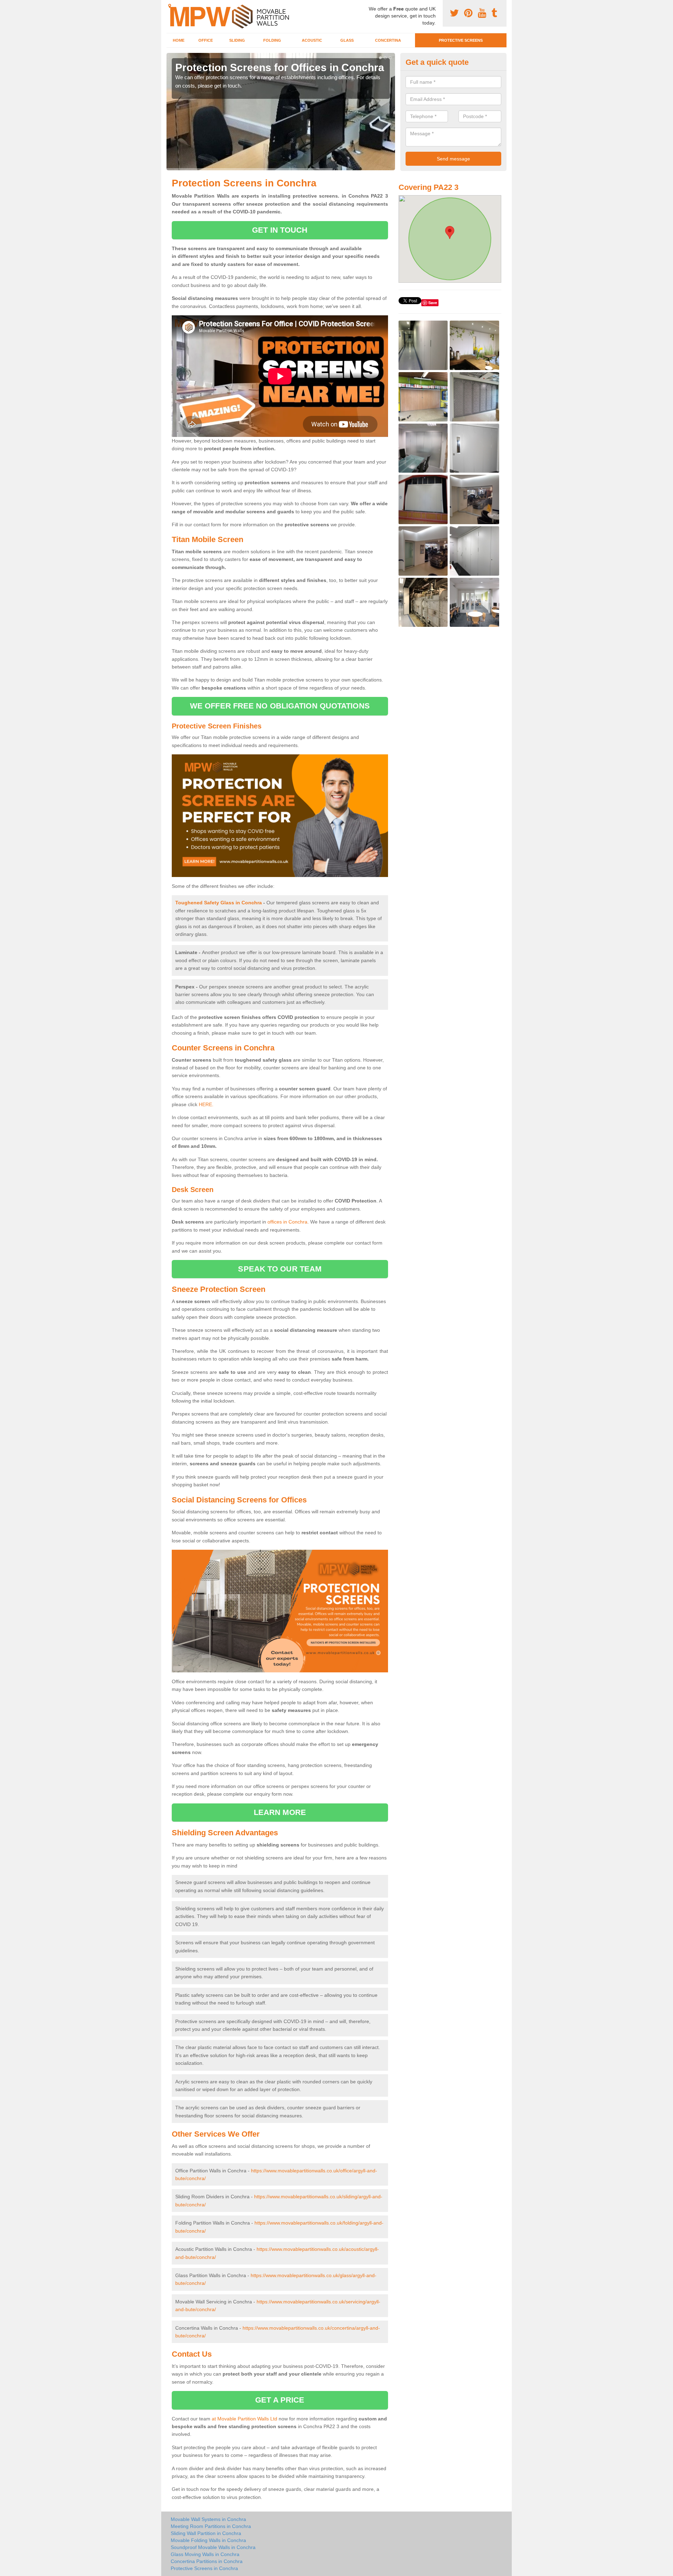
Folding (272, 40)
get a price (280, 2400)
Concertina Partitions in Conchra (207, 2561)
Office (206, 40)
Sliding (237, 40)
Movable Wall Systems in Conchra (208, 2519)
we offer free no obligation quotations (280, 706)
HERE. (206, 1104)
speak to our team (280, 1269)
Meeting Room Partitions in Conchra (211, 2526)
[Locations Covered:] (170, 6)
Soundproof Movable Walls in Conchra (213, 2547)
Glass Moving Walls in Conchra (205, 2554)
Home (179, 40)
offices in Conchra (287, 1222)
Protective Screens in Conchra (204, 2568)
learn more (280, 1812)
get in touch (280, 230)
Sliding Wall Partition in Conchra (206, 2533)
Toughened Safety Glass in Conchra (219, 903)
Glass (347, 40)
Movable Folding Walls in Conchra (208, 2540)
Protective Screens (461, 40)
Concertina (388, 40)
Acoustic (312, 40)
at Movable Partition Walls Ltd (244, 2419)
